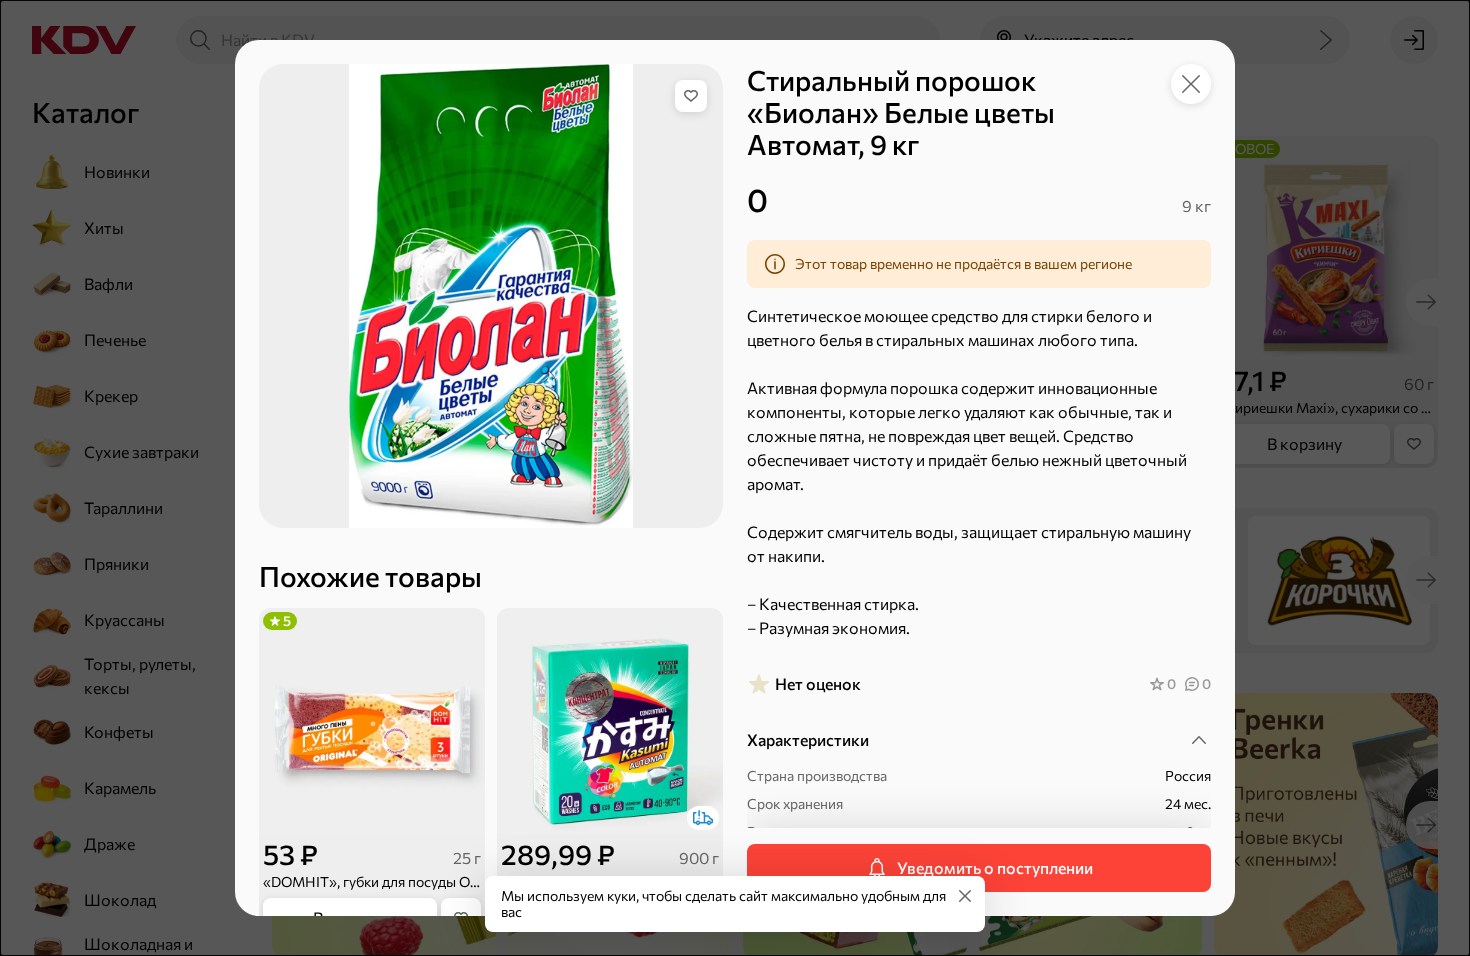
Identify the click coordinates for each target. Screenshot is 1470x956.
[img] (691, 96)
